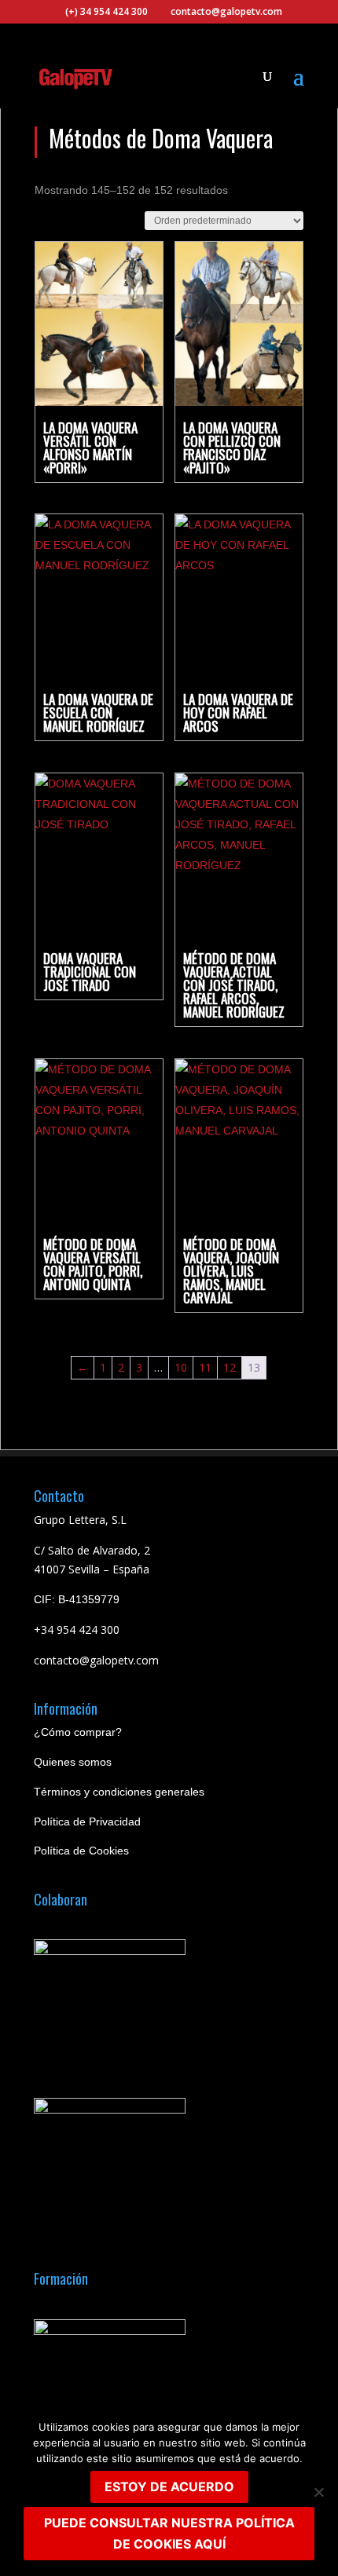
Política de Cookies (81, 1851)
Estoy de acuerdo (169, 2486)
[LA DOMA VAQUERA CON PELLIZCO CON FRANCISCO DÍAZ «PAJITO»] (239, 324)
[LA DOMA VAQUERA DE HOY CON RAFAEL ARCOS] (239, 596)
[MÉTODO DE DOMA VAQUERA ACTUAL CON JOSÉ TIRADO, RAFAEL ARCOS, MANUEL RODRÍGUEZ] (239, 855)
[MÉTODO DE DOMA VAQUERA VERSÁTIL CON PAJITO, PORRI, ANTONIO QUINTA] (99, 1141)
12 (230, 1367)
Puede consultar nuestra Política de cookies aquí (169, 2533)
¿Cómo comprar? (78, 1732)
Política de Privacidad (87, 1821)
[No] (318, 2492)
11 (205, 1367)
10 (181, 1367)
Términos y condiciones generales (119, 1792)
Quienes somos (73, 1762)
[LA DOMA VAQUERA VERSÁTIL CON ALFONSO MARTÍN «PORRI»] (99, 324)
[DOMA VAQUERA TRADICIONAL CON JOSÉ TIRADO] (99, 855)
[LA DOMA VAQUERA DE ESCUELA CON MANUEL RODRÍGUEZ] (99, 596)
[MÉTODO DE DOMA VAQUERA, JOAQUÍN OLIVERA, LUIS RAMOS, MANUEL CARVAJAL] (239, 1141)
